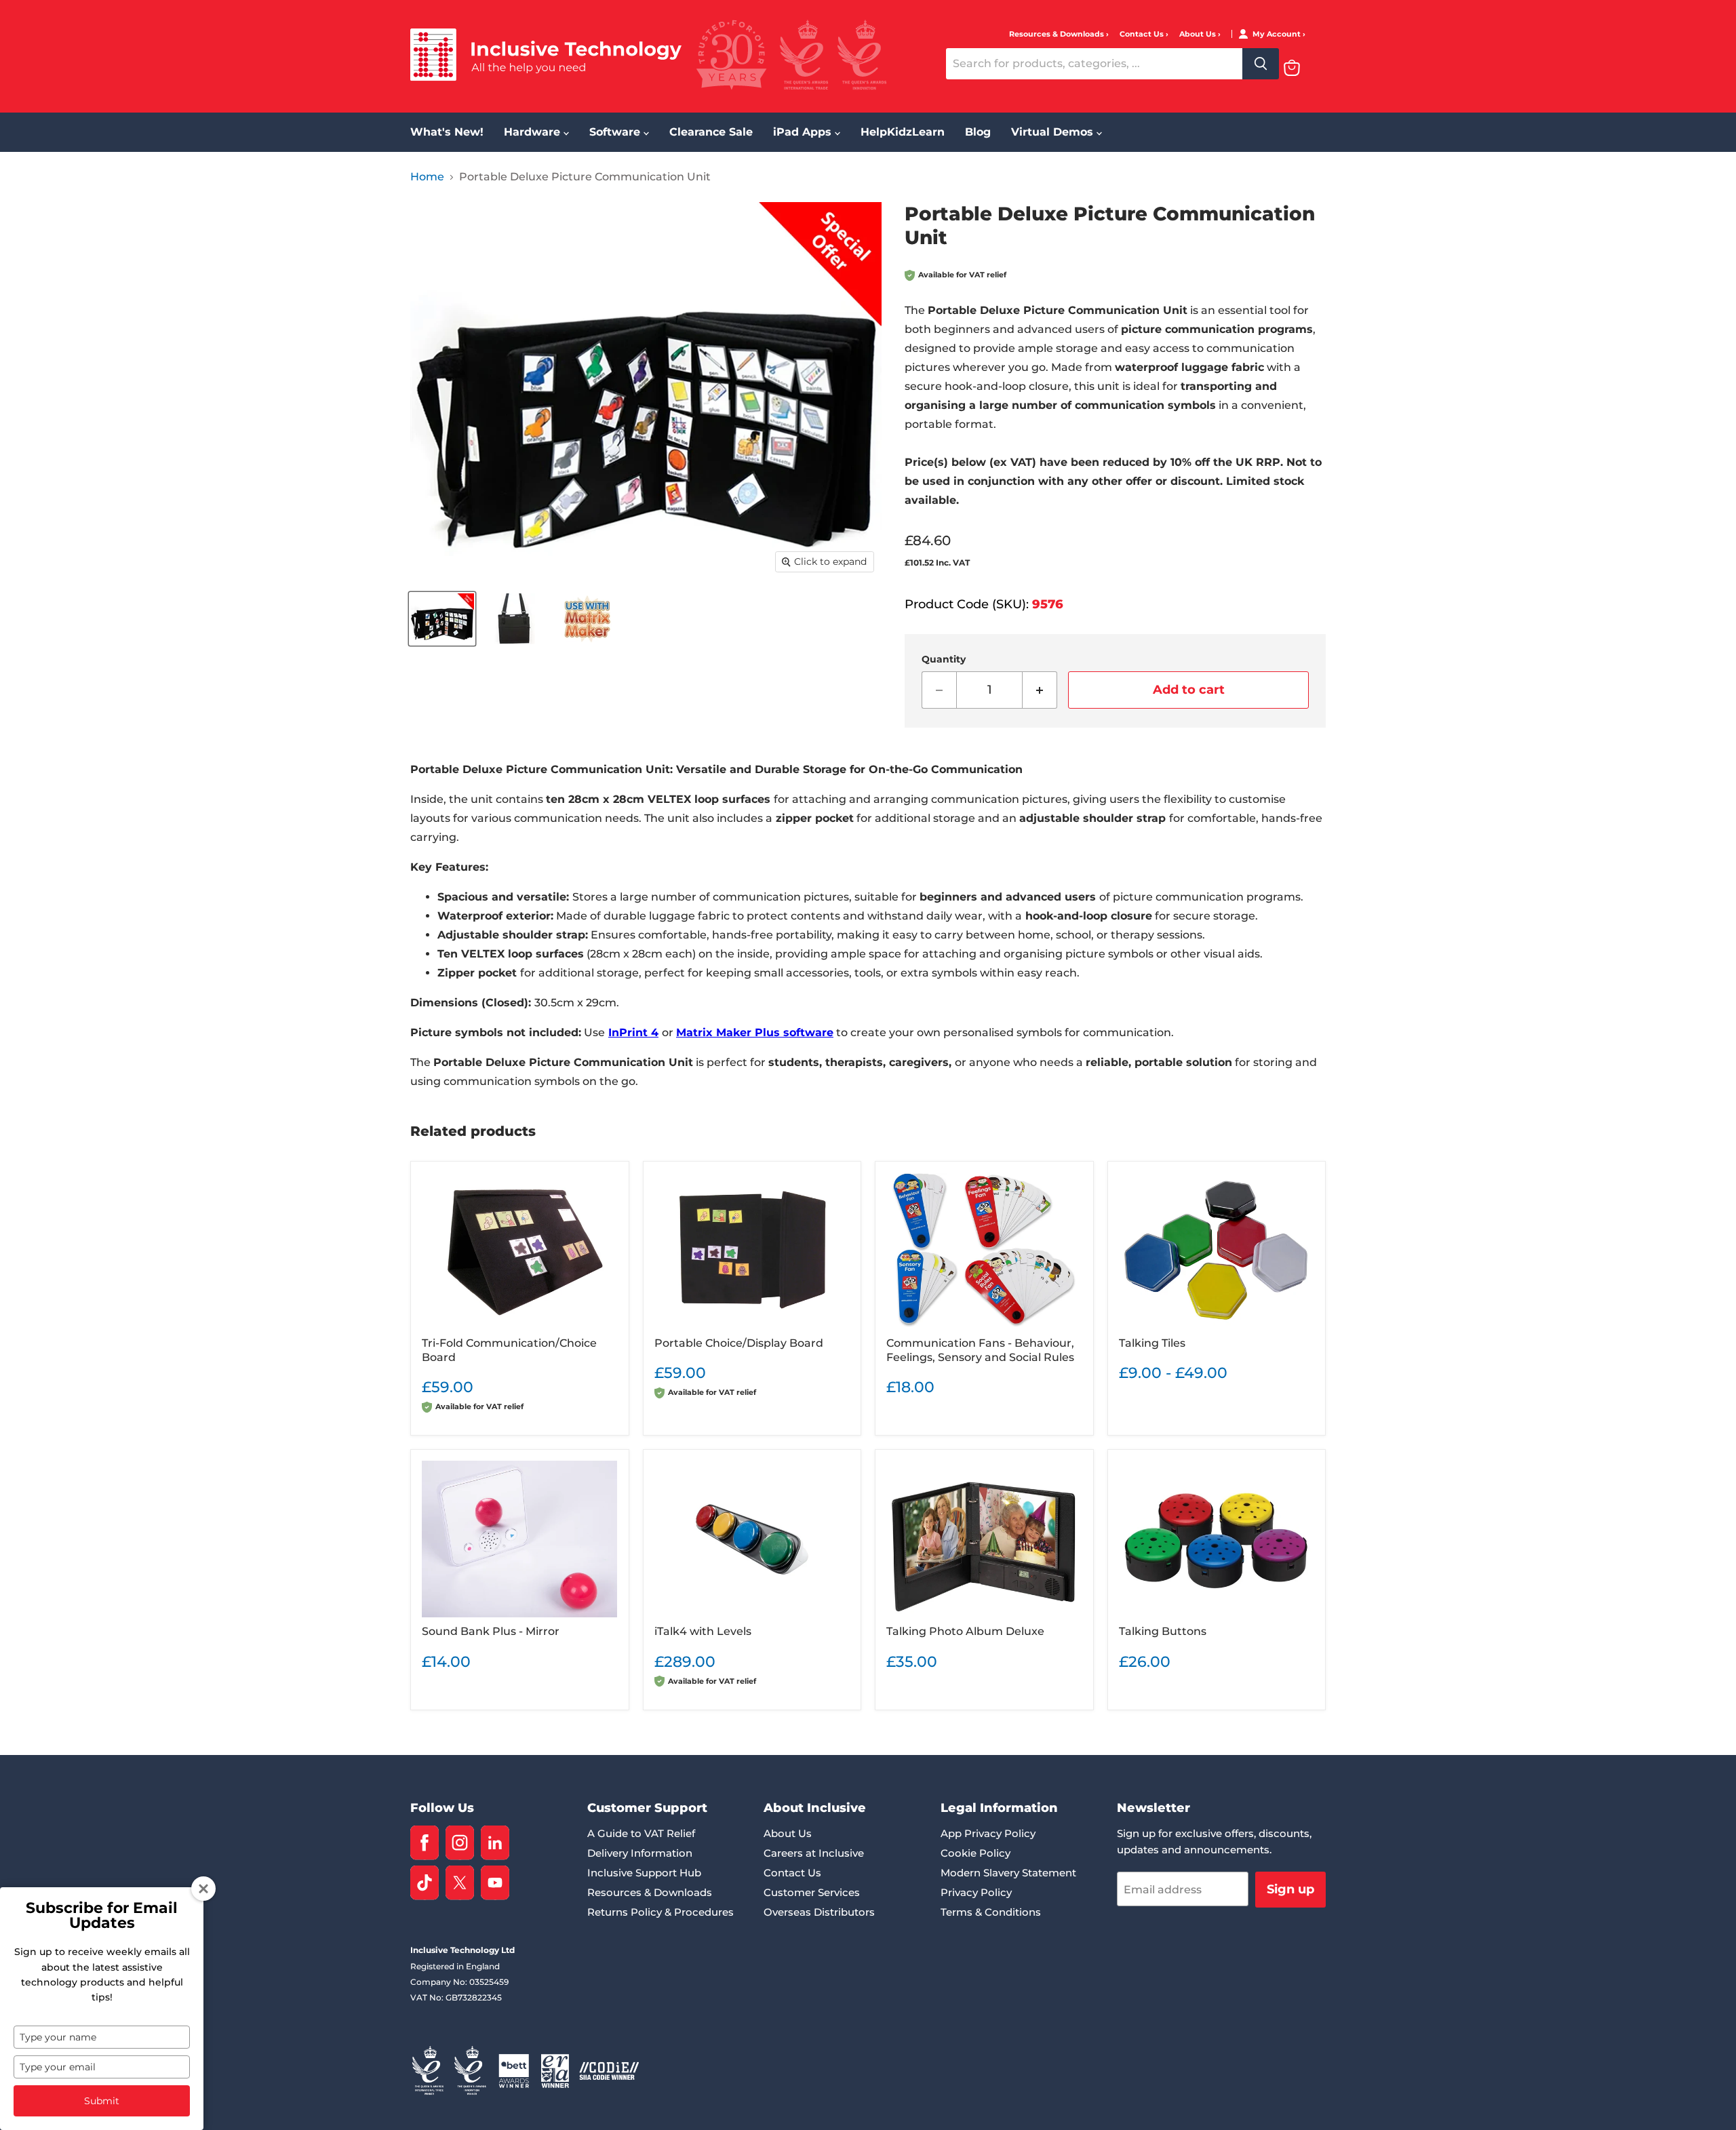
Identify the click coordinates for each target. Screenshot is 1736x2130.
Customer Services (812, 1892)
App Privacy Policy (988, 1833)
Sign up (1290, 1889)
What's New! (447, 132)
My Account (1278, 34)
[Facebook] (425, 1843)
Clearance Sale (711, 132)
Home (427, 177)
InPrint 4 (633, 1032)
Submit (102, 2101)
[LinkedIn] (495, 1843)
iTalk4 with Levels (703, 1631)
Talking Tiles (1152, 1343)
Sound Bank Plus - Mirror (491, 1631)
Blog (978, 132)
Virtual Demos (1054, 132)
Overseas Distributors (819, 1912)
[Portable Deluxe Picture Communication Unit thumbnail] (442, 619)
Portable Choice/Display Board (739, 1343)
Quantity (944, 659)
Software (616, 132)
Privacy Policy (976, 1892)
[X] (460, 1883)
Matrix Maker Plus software (755, 1032)
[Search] (1261, 64)
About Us (1199, 34)
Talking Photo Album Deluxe (965, 1631)
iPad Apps (804, 132)
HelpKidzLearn (903, 132)
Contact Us (1143, 34)
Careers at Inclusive (814, 1853)
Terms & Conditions (991, 1912)
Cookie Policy (975, 1853)
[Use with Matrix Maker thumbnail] (587, 619)
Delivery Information (640, 1853)
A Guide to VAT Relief (641, 1833)
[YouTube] (495, 1883)
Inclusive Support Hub (644, 1873)
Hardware (534, 132)
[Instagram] (460, 1843)
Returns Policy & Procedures (660, 1912)
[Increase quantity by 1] (1040, 690)
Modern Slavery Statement (1008, 1873)
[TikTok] (425, 1883)
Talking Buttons (1163, 1631)
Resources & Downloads (1058, 34)
